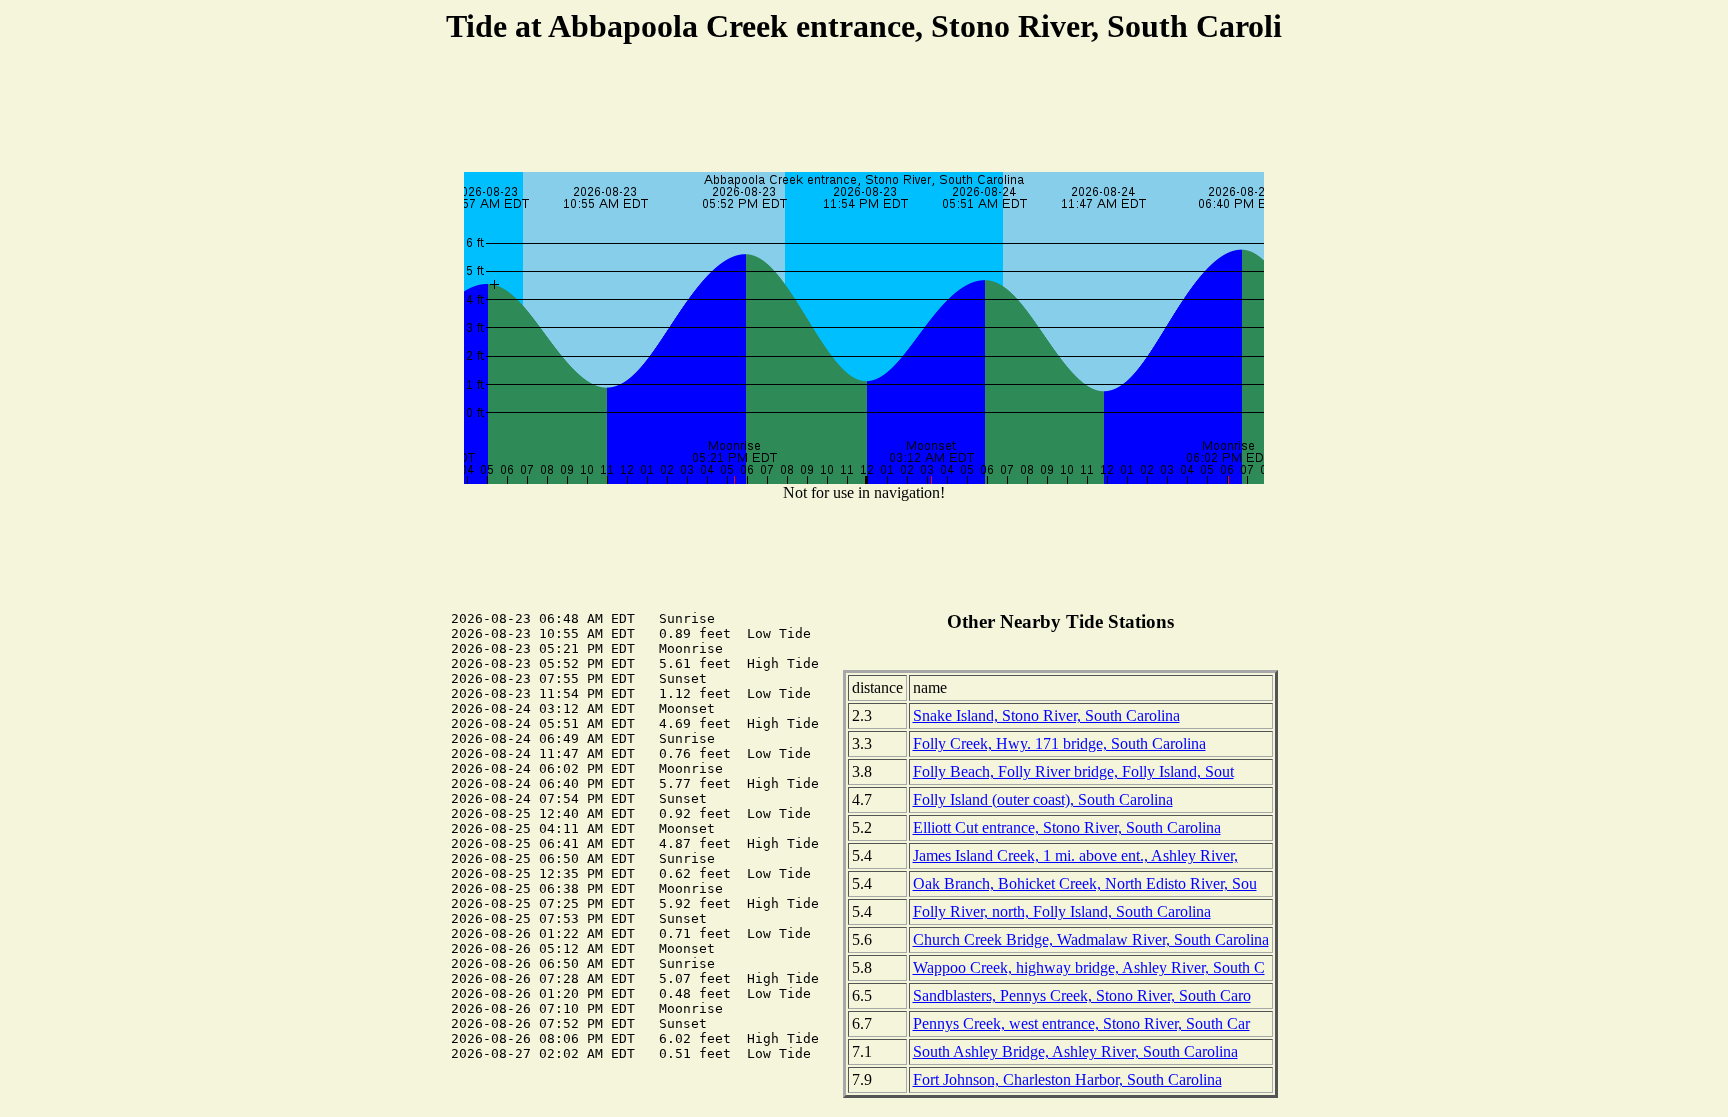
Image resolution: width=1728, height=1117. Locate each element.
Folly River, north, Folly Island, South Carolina (1062, 911)
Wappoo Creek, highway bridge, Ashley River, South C (1089, 967)
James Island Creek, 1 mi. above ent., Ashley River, (1075, 855)
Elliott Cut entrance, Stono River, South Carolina (1067, 827)
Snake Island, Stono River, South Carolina (1046, 715)
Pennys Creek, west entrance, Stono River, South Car (1081, 1023)
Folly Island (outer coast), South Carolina (1043, 799)
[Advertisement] (864, 111)
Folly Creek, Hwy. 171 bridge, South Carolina (1059, 743)
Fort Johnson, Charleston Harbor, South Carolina (1067, 1079)
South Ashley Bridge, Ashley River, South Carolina (1075, 1051)
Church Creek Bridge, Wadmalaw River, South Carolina (1091, 939)
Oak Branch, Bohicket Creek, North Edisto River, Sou (1085, 883)
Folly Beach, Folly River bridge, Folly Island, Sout (1073, 771)
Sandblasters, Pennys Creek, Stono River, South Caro (1082, 995)
